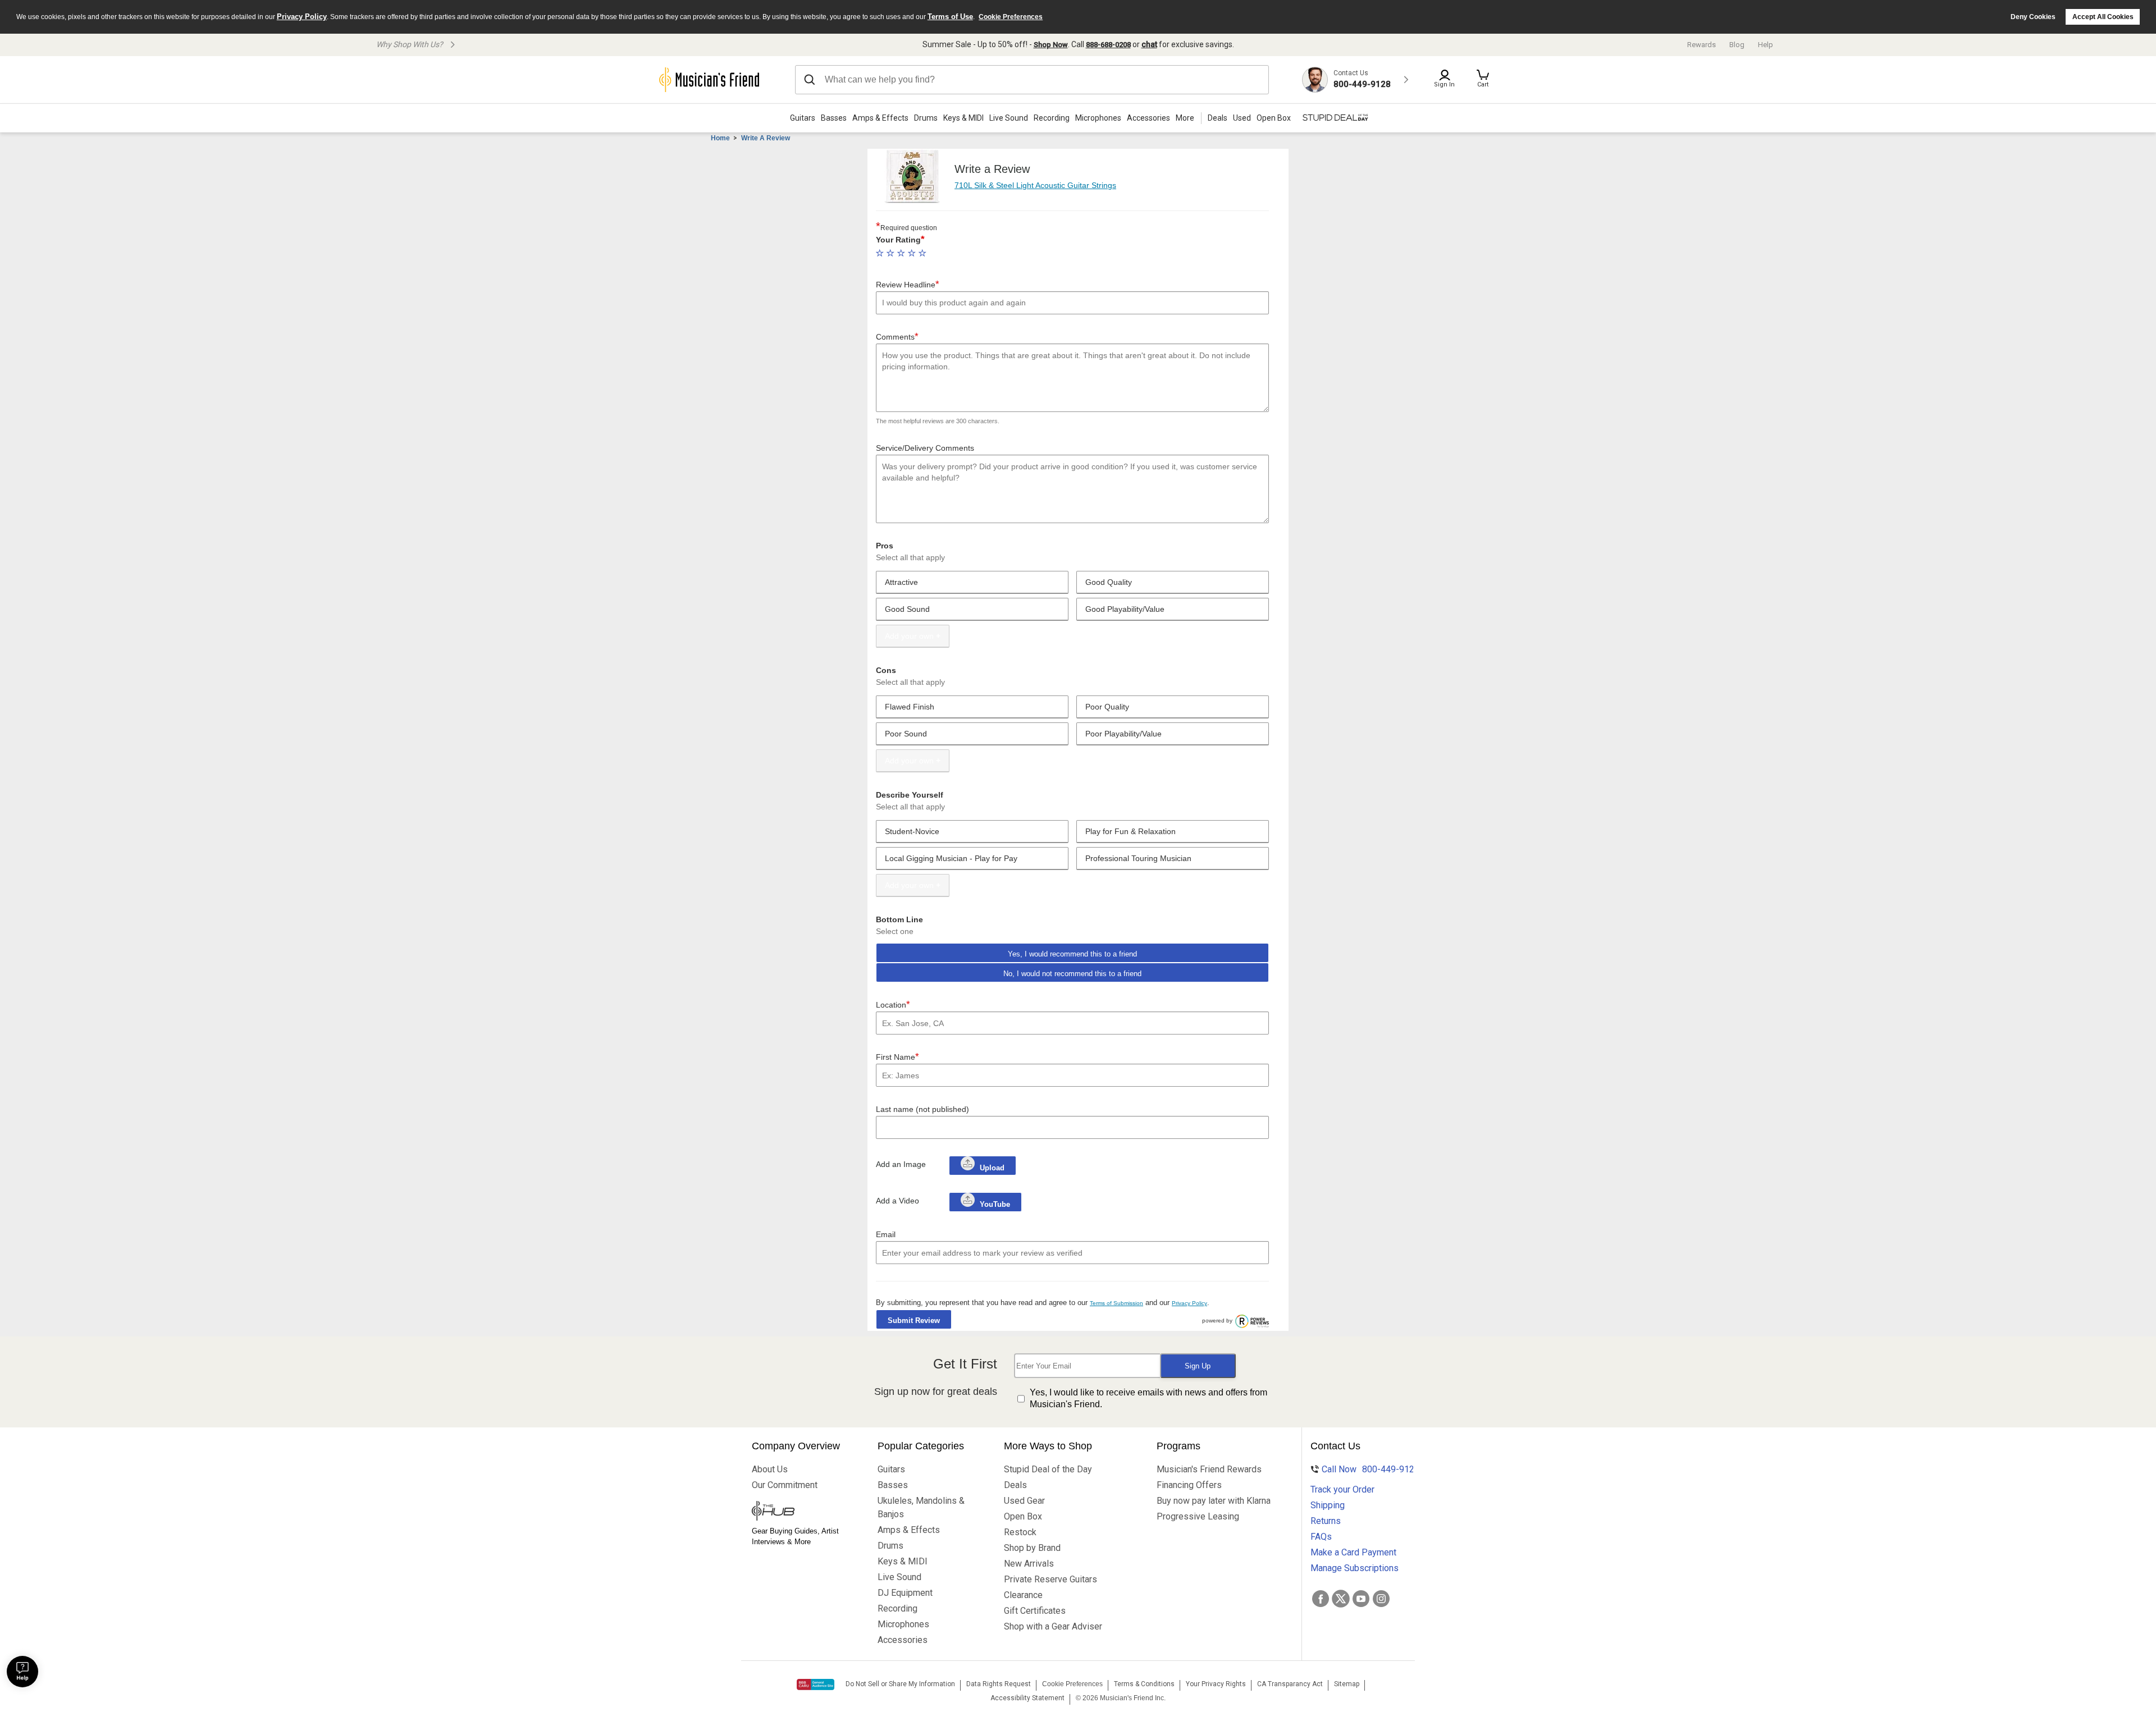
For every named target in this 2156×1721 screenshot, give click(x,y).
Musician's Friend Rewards (1209, 1469)
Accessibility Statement (1027, 1698)
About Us (770, 1469)
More (1185, 118)
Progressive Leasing (1198, 1516)
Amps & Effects (880, 118)
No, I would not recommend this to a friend (1072, 974)
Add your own (909, 636)
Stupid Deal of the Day (1048, 1469)
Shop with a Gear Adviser (1053, 1626)
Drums (926, 118)
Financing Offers (1189, 1485)
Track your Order (1342, 1489)
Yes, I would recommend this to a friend (1072, 954)
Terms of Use (950, 17)
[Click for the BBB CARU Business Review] (816, 1685)
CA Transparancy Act (1290, 1684)
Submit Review (914, 1320)
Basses (834, 118)
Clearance (1023, 1595)
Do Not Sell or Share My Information (900, 1684)
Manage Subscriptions (1355, 1568)
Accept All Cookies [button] (2103, 17)
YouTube (994, 1204)
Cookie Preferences (1011, 17)
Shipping (1328, 1505)
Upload (992, 1168)
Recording (1052, 118)
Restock (1020, 1532)
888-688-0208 (1108, 45)
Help (1766, 45)
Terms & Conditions (1144, 1684)
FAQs (1321, 1537)
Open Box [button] (1274, 118)
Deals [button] (1218, 118)
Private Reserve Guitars (1050, 1579)
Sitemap (1347, 1684)
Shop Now (1051, 45)
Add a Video (897, 1201)
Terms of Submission (1116, 1303)
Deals (1015, 1485)
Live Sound (1009, 118)
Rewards (1701, 45)
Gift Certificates (1035, 1611)
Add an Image (901, 1164)
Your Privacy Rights (1216, 1684)
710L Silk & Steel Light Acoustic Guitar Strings (1035, 185)
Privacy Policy (302, 17)
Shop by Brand (1032, 1548)
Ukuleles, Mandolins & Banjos (921, 1507)
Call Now (1363, 1469)
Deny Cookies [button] (2033, 17)
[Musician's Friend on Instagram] (1381, 1599)
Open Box (1023, 1516)
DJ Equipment (905, 1593)
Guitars (803, 118)
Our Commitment (785, 1485)
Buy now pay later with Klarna (1214, 1501)
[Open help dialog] (22, 1672)
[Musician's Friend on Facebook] (1321, 1599)
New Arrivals (1029, 1564)
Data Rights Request (999, 1684)
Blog (1737, 45)
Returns (1326, 1521)
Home (720, 138)
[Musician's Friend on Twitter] (1341, 1599)
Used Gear (1024, 1501)
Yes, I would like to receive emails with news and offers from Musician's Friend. (1148, 1398)
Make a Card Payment (1353, 1552)
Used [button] (1242, 118)
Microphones (1098, 118)
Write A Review (766, 138)
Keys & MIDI (963, 118)
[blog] (804, 1512)
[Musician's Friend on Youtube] (1361, 1599)
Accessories (1148, 118)
